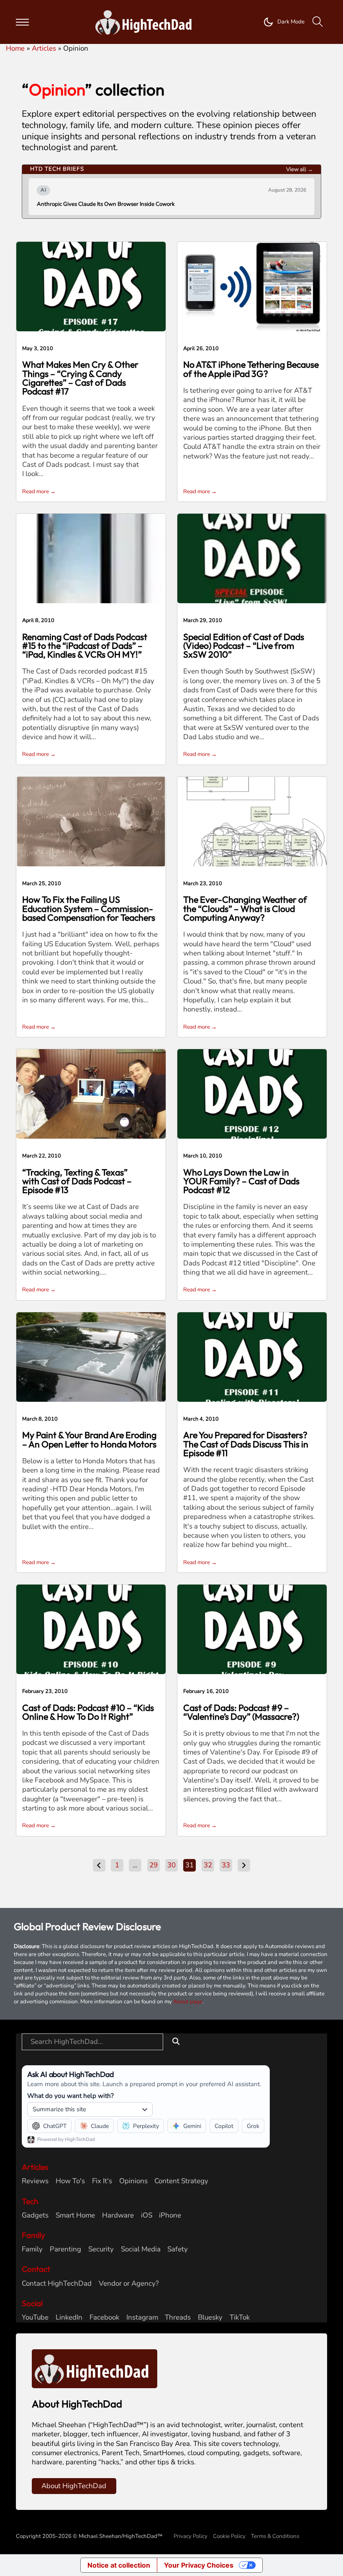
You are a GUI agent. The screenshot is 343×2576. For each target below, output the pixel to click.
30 (171, 1865)
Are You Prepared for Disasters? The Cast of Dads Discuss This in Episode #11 (246, 1444)
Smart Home (75, 2215)
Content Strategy (181, 2181)
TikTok (240, 2317)
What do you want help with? (70, 2096)
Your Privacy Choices (199, 2565)
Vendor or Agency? (129, 2284)
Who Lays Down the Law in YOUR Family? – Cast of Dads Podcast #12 (241, 1181)
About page (188, 2002)
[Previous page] (99, 1865)
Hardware (118, 2215)
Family (32, 2249)
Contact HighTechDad (57, 2284)
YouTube (35, 2317)
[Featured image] (91, 286)
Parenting (65, 2249)
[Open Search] (318, 22)
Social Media (141, 2249)
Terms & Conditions (275, 2536)
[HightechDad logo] (146, 22)
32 (208, 1865)
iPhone (170, 2215)
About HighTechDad (74, 2486)
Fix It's (102, 2181)
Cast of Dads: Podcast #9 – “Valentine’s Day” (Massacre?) (241, 1712)
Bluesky (210, 2317)
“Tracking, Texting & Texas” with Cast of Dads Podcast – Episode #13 (77, 1181)
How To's (70, 2181)
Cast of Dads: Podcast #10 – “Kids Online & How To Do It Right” (88, 1712)
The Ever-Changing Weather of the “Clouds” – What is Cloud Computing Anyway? (245, 909)
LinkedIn (69, 2317)
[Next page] (244, 1865)
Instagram (142, 2317)
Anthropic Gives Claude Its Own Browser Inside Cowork (106, 204)
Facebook (104, 2317)
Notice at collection (119, 2565)
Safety (178, 2249)
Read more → (39, 492)
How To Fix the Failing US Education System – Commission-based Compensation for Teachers (89, 909)
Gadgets (35, 2215)
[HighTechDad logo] (95, 2368)
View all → (299, 169)
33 (226, 1865)
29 (154, 1865)
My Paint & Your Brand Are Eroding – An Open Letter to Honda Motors (89, 1439)
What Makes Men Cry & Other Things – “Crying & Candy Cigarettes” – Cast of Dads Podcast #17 (80, 378)
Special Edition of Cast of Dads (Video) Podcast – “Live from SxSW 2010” (244, 646)
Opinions (133, 2181)
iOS (147, 2215)
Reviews (35, 2181)
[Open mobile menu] (22, 22)
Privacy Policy (191, 2536)
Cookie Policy (229, 2536)
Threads (178, 2317)
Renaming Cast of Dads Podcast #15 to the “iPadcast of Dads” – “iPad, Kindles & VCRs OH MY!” (85, 646)
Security (101, 2249)
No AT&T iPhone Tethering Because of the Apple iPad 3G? (251, 369)
